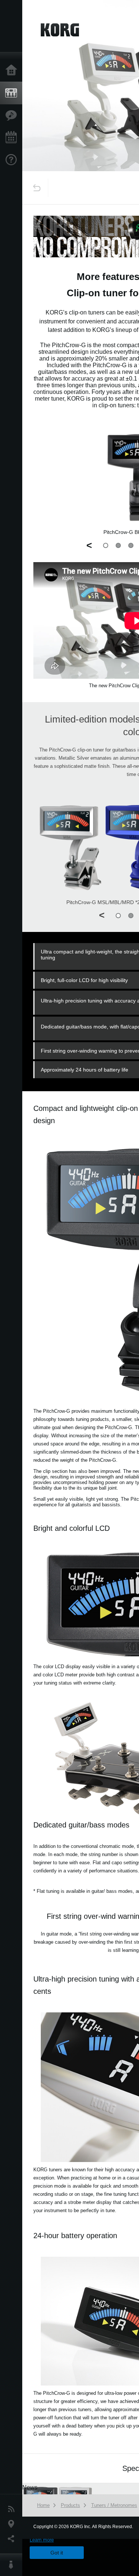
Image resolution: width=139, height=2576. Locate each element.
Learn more (42, 2540)
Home (13, 71)
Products (13, 93)
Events (13, 138)
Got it (57, 2553)
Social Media (13, 2539)
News (13, 2509)
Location (13, 2524)
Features (13, 115)
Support (13, 160)
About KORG (13, 2565)
